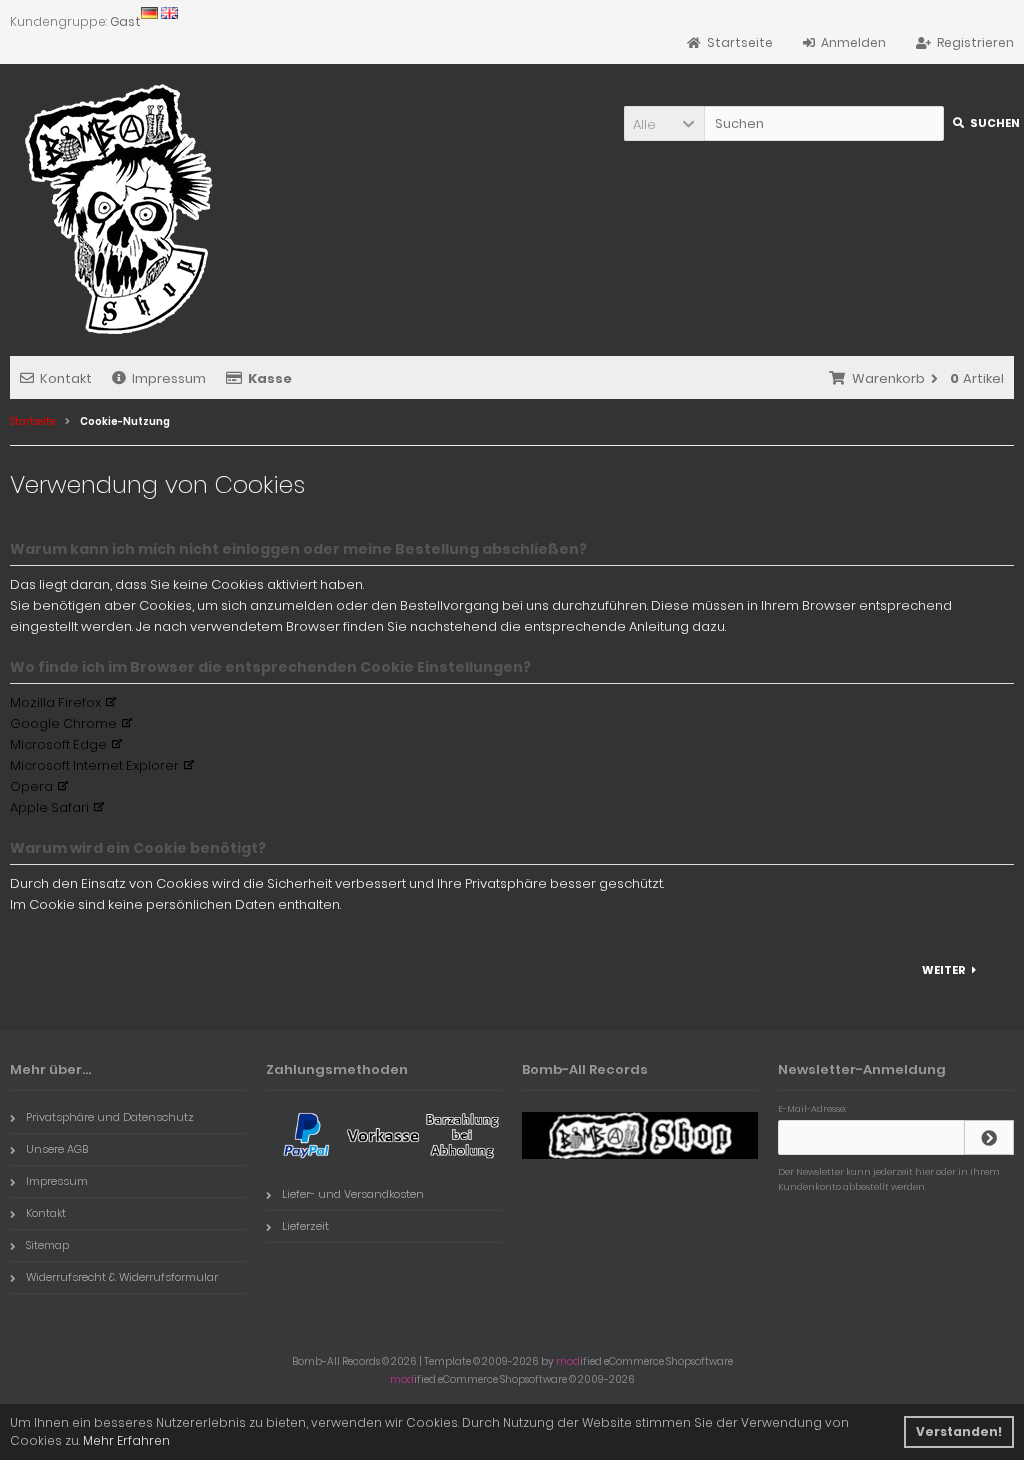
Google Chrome (63, 723)
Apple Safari (49, 807)
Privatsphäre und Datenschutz (110, 1117)
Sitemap (47, 1245)
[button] (664, 123)
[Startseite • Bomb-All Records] (125, 209)
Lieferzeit (305, 1226)
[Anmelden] (989, 1137)
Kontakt (66, 378)
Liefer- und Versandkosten (353, 1194)
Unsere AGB (57, 1149)
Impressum (169, 378)
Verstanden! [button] (959, 1431)
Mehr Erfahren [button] (126, 1440)
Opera (31, 786)
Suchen (984, 123)
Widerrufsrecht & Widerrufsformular (122, 1277)
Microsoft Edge (58, 744)
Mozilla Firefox (55, 702)
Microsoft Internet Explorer (94, 765)
